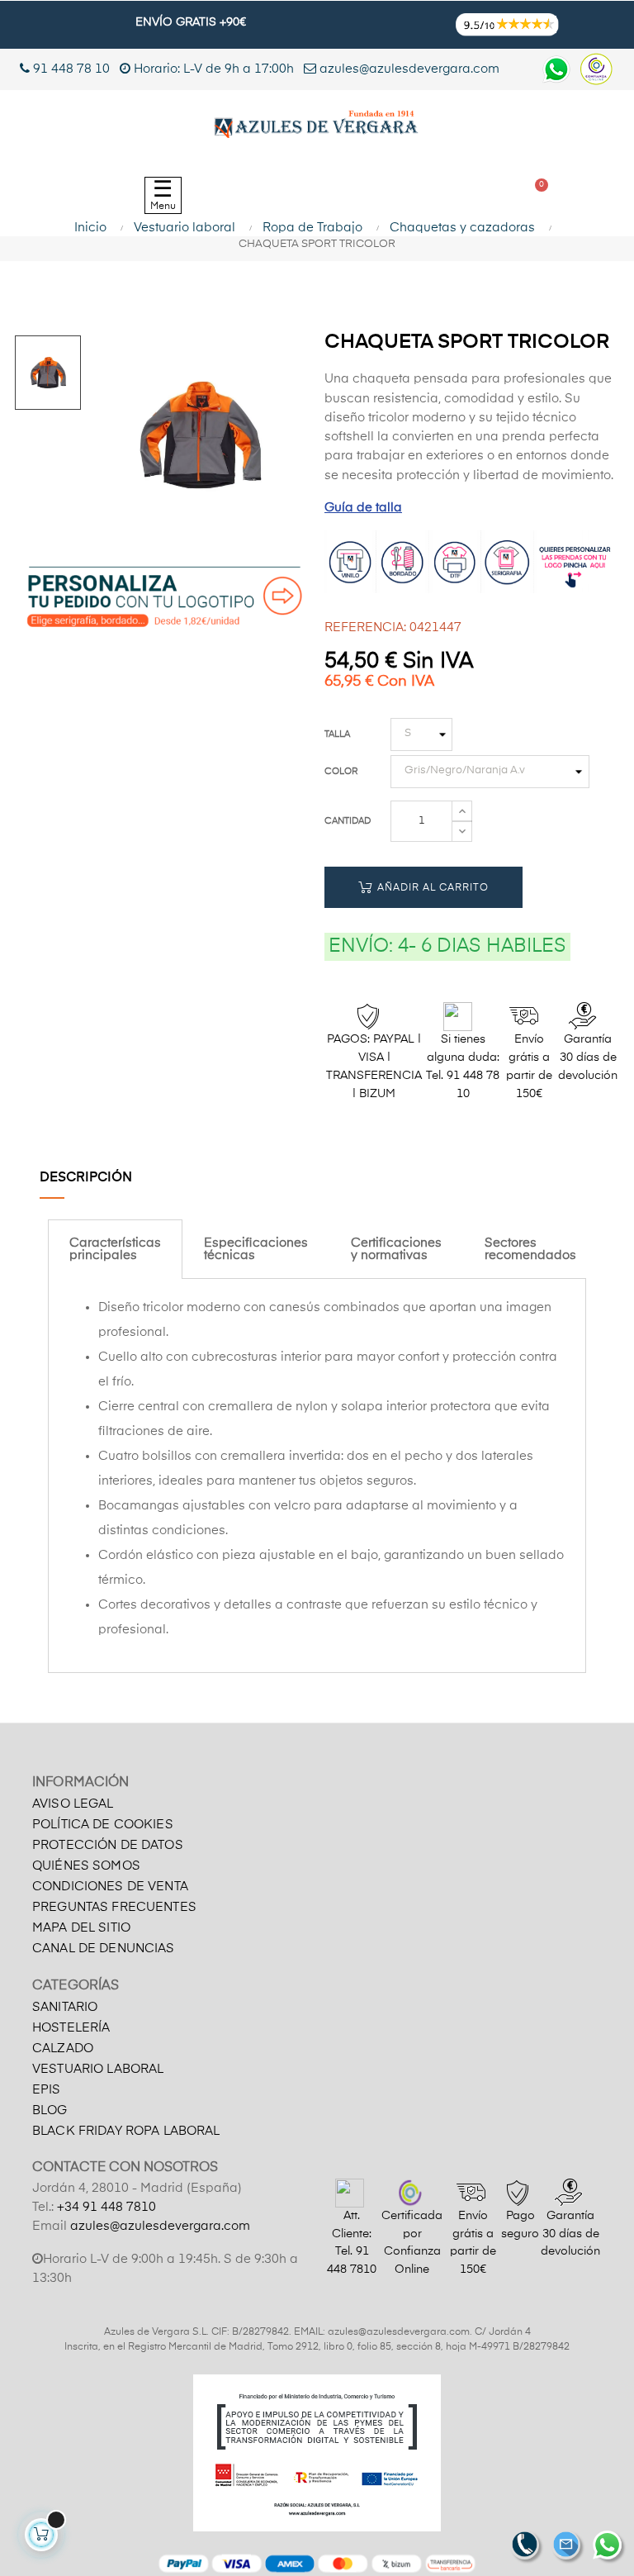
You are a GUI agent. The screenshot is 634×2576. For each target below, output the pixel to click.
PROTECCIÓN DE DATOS (108, 1845)
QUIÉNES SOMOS (86, 1866)
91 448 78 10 (70, 69)
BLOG (50, 2110)
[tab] (115, 1249)
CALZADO (63, 2048)
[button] (363, 196)
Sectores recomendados (530, 1249)
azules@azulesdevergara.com (408, 69)
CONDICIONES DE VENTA (110, 1887)
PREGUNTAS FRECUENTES (114, 1907)
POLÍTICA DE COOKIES (103, 1825)
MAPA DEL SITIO (81, 1928)
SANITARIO (65, 2007)
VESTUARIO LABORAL (98, 2069)
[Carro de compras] (535, 195)
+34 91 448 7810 (106, 2207)
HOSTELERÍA (71, 2028)
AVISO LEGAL (73, 1804)
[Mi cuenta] (456, 196)
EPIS (47, 2090)
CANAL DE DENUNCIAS (104, 1949)
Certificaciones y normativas (396, 1249)
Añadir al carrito (431, 888)
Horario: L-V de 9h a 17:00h (214, 69)
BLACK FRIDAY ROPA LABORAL (126, 2131)
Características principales (115, 1249)
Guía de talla (363, 508)
